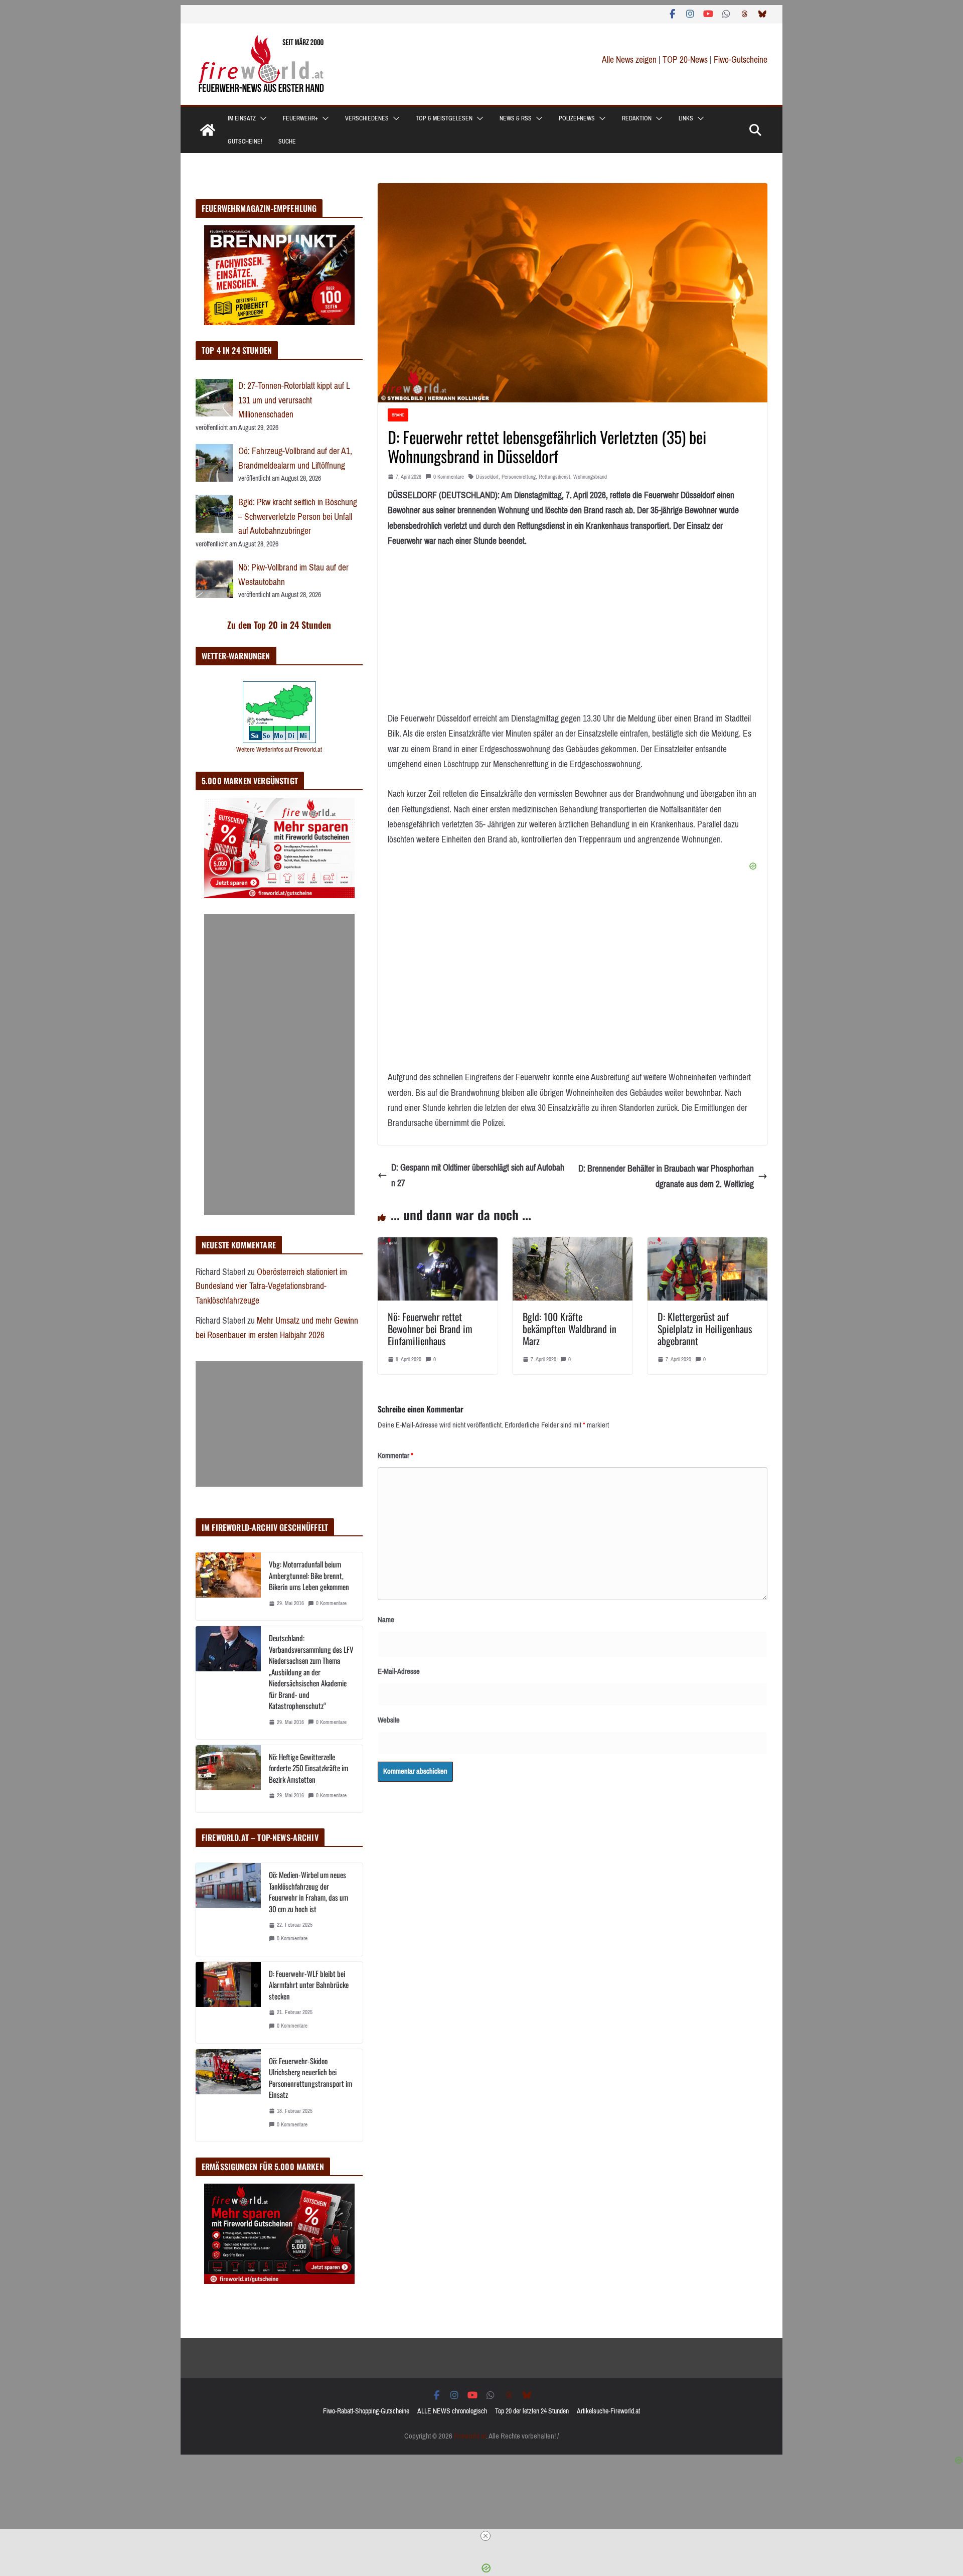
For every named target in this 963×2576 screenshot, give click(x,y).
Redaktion (637, 118)
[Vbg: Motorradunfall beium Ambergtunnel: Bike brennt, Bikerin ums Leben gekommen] (228, 1586)
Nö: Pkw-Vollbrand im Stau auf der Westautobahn (293, 575)
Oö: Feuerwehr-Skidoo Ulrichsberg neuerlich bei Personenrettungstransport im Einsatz (310, 2078)
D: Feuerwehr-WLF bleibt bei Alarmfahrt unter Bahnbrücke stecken (309, 1985)
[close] (486, 2536)
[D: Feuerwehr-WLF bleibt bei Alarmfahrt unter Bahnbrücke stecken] (228, 2002)
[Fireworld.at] (208, 130)
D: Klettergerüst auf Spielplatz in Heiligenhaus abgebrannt (705, 1329)
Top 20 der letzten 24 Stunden (532, 2411)
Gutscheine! (245, 141)
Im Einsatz (242, 118)
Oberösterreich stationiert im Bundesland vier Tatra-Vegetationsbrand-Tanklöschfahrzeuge (271, 1286)
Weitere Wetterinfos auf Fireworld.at (279, 749)
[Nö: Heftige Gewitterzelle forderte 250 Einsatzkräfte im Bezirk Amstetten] (228, 1779)
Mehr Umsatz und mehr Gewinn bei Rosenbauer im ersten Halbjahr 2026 (277, 1328)
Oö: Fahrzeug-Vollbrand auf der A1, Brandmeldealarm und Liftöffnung (295, 458)
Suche (287, 141)
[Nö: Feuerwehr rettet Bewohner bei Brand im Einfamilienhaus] (438, 1245)
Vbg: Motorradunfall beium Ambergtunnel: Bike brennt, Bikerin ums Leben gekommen (309, 1575)
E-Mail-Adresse (399, 1671)
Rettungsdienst (554, 477)
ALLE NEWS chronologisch (452, 2411)
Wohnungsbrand (590, 477)
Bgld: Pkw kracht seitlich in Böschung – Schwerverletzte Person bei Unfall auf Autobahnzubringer (298, 517)
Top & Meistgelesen (444, 118)
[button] (261, 118)
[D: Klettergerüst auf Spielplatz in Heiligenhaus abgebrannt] (707, 1245)
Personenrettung (519, 477)
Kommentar (395, 1456)
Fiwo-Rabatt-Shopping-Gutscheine (366, 2411)
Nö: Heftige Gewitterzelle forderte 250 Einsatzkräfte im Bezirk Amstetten (308, 1768)
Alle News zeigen (629, 60)
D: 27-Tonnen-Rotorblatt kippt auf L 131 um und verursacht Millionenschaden (294, 400)
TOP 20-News (686, 60)
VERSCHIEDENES (367, 118)
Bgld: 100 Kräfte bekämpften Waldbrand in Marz (570, 1329)
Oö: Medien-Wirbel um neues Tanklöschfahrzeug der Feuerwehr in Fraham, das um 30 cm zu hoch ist (308, 1892)
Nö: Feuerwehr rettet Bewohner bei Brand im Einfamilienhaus (430, 1329)
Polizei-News (577, 118)
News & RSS (516, 118)
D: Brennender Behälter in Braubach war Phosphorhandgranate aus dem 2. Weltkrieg (666, 1176)
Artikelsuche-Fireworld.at (608, 2411)
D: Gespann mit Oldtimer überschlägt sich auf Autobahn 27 (478, 1175)
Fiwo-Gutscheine (741, 60)
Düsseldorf (487, 477)
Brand (398, 415)
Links (686, 118)
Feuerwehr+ (300, 118)
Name (386, 1620)
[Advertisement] (279, 1065)
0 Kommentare (449, 477)
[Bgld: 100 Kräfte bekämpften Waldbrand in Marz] (573, 1245)
